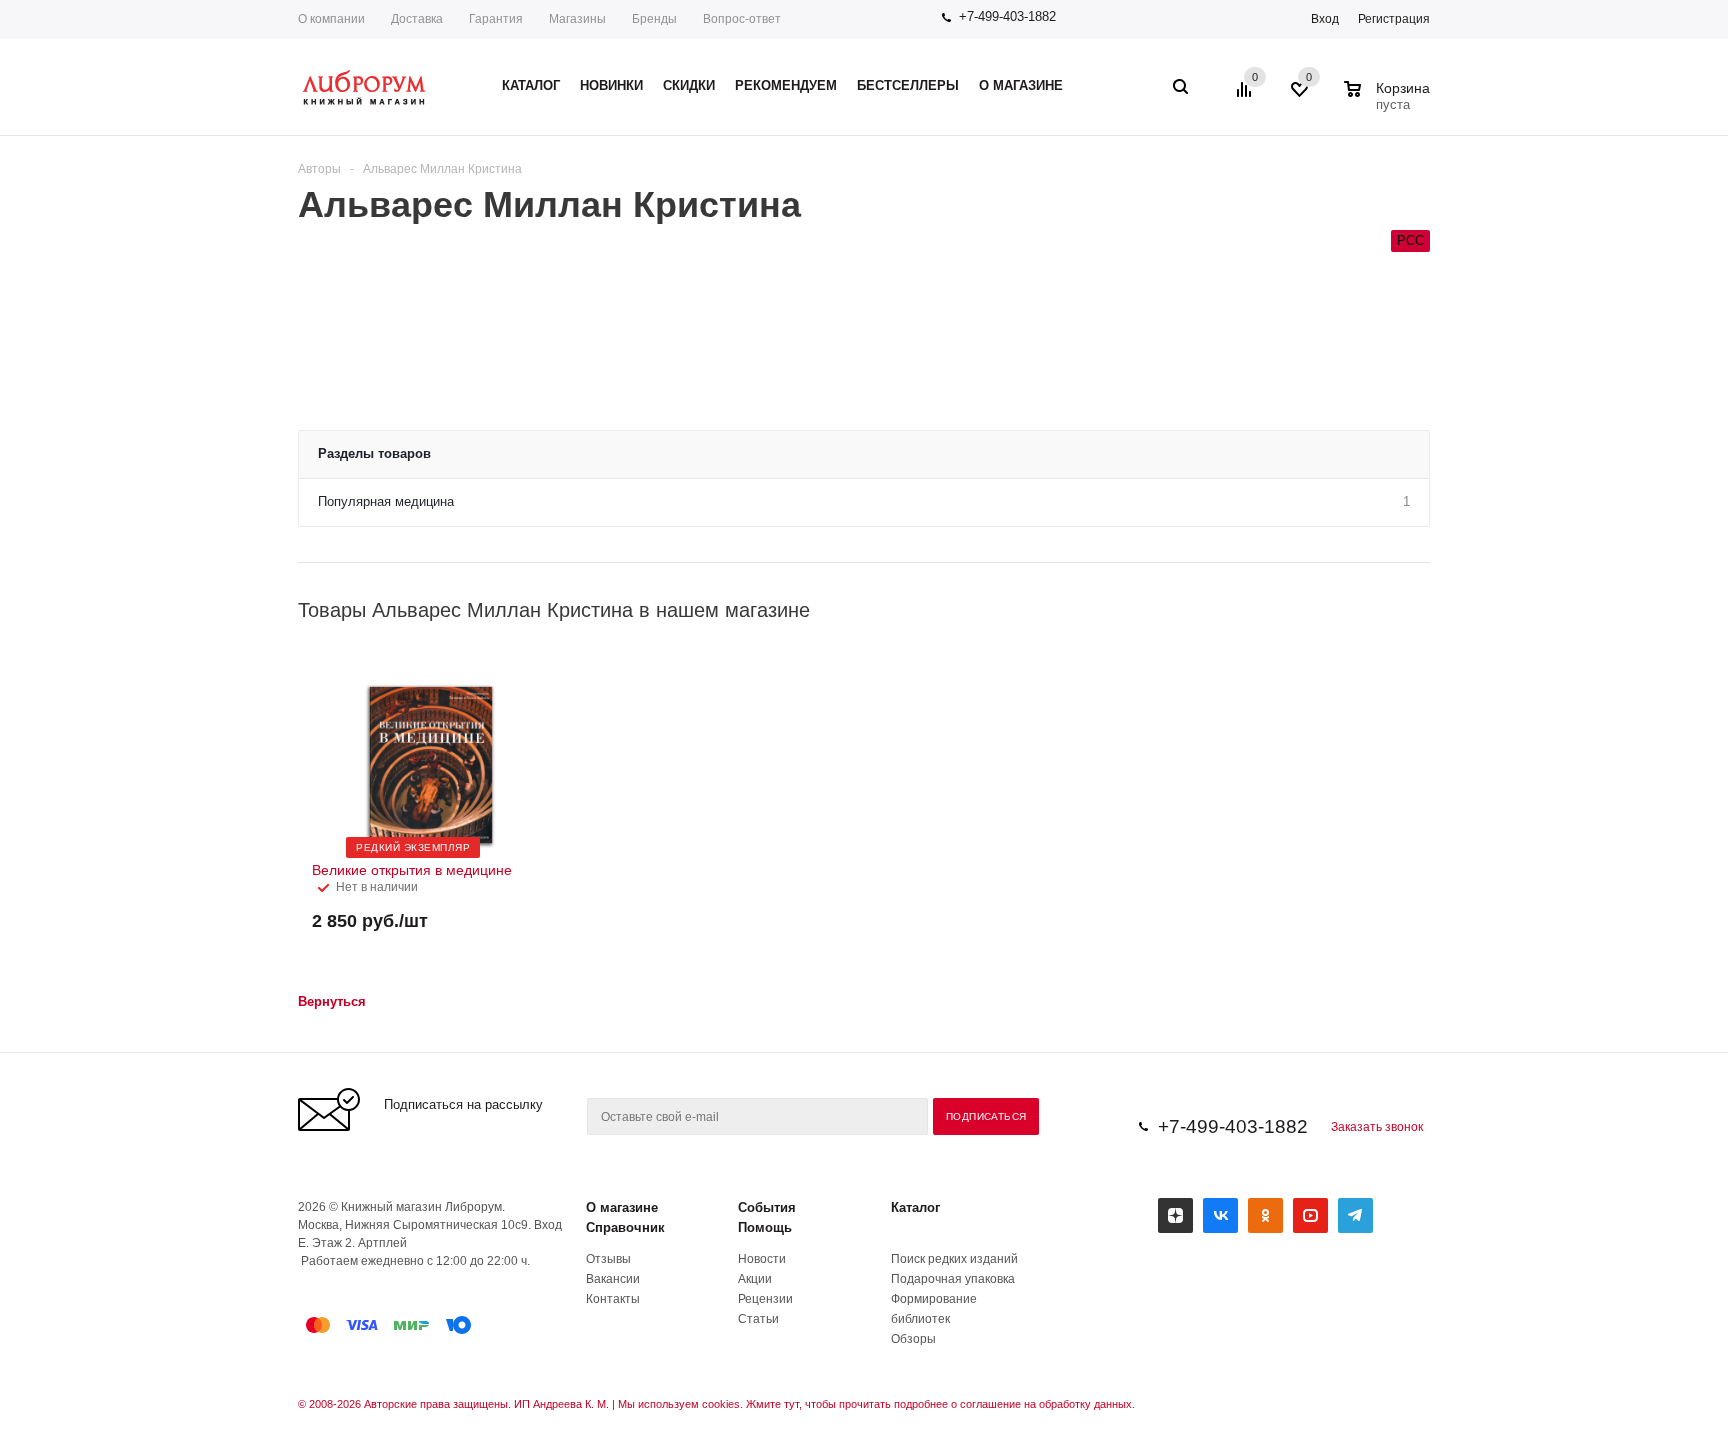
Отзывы (608, 1259)
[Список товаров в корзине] (1389, 102)
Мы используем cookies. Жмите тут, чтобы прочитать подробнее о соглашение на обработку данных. (876, 1404)
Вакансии (613, 1279)
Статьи (758, 1319)
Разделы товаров (374, 453)
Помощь (765, 1227)
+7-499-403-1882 (1007, 16)
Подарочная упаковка (953, 1279)
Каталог (915, 1207)
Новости (762, 1259)
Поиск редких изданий (954, 1259)
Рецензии (765, 1299)
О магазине (622, 1207)
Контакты (613, 1299)
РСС (1410, 240)
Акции (755, 1279)
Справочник (625, 1227)
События (767, 1207)
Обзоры (913, 1339)
